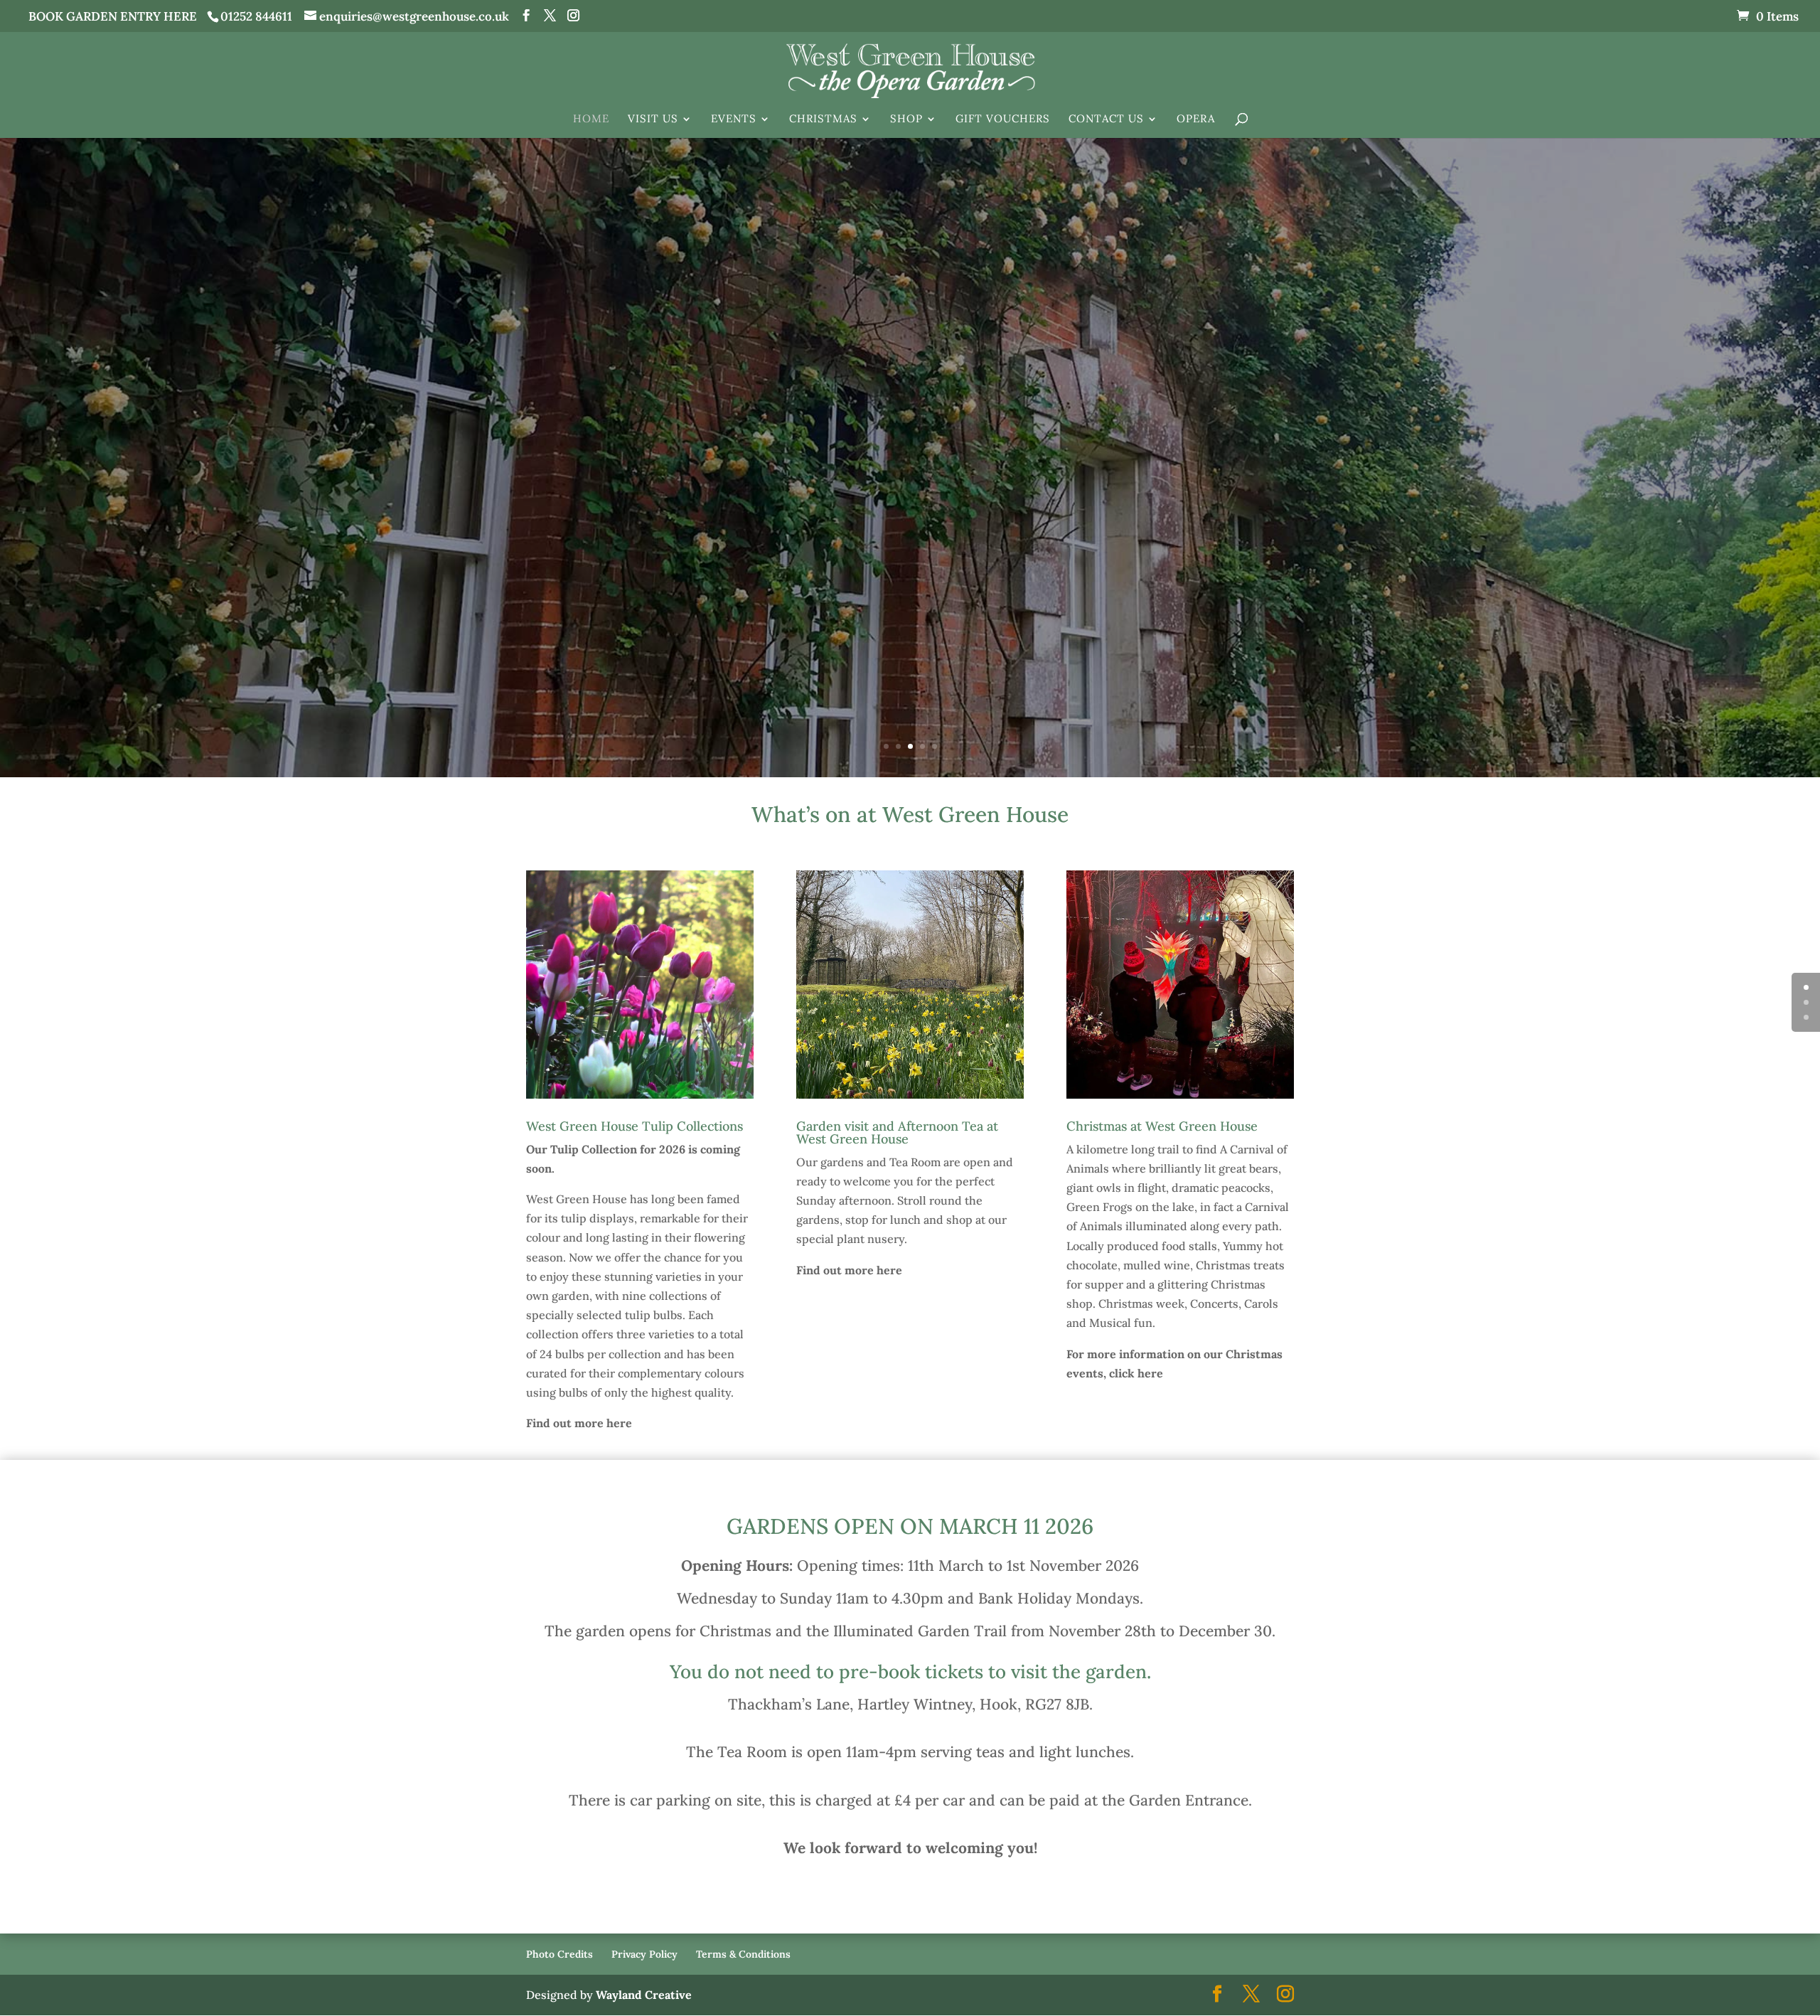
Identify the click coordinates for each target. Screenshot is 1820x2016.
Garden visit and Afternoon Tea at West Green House (897, 1132)
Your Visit (910, 418)
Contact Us (1106, 119)
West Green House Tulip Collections (635, 1126)
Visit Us (653, 119)
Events (734, 119)
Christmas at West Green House (1162, 1126)
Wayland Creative (644, 1995)
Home (591, 119)
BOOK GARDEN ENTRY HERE (113, 16)
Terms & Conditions (743, 1954)
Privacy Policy (644, 1954)
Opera (1196, 119)
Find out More (910, 493)
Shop (906, 119)
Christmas (823, 119)
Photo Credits (560, 1954)
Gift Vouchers (1003, 119)
